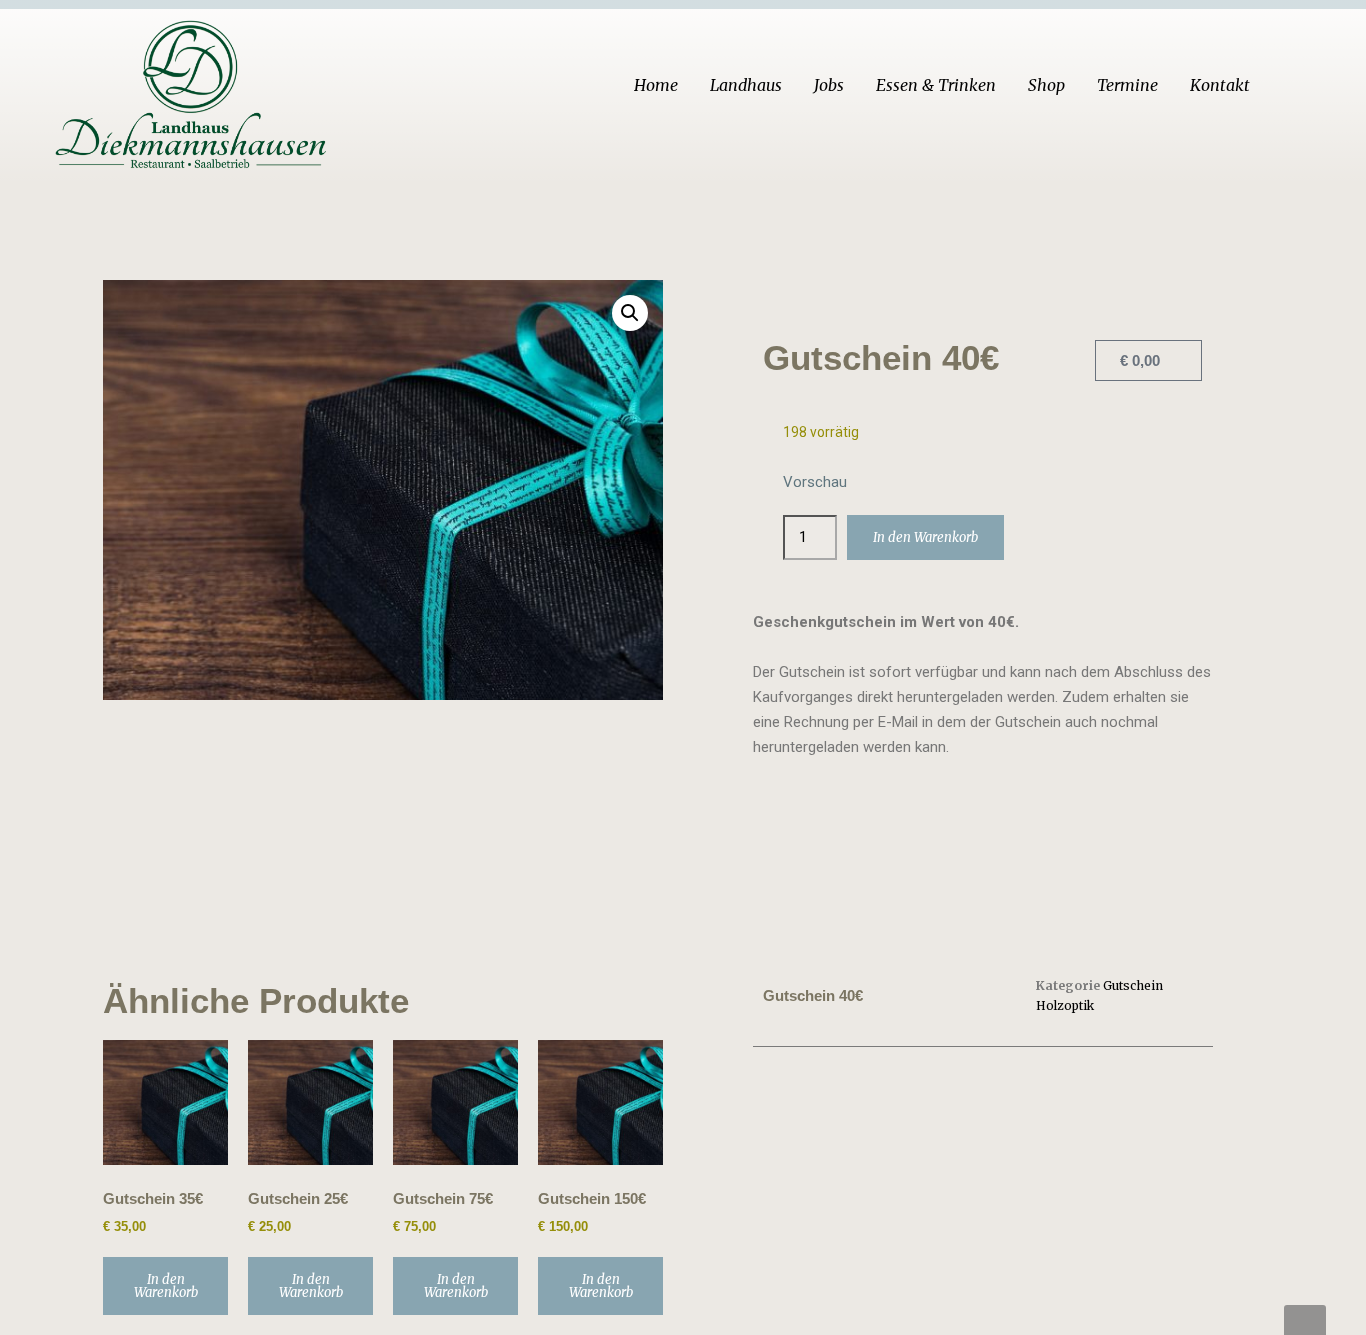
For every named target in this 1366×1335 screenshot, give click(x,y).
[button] (630, 313)
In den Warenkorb (925, 537)
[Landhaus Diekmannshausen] (194, 89)
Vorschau (815, 482)
